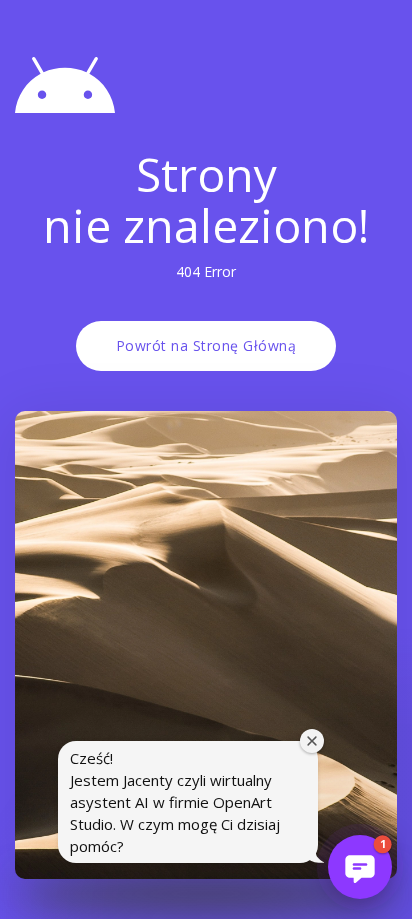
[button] (360, 867)
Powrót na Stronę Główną (206, 345)
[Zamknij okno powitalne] (312, 741)
